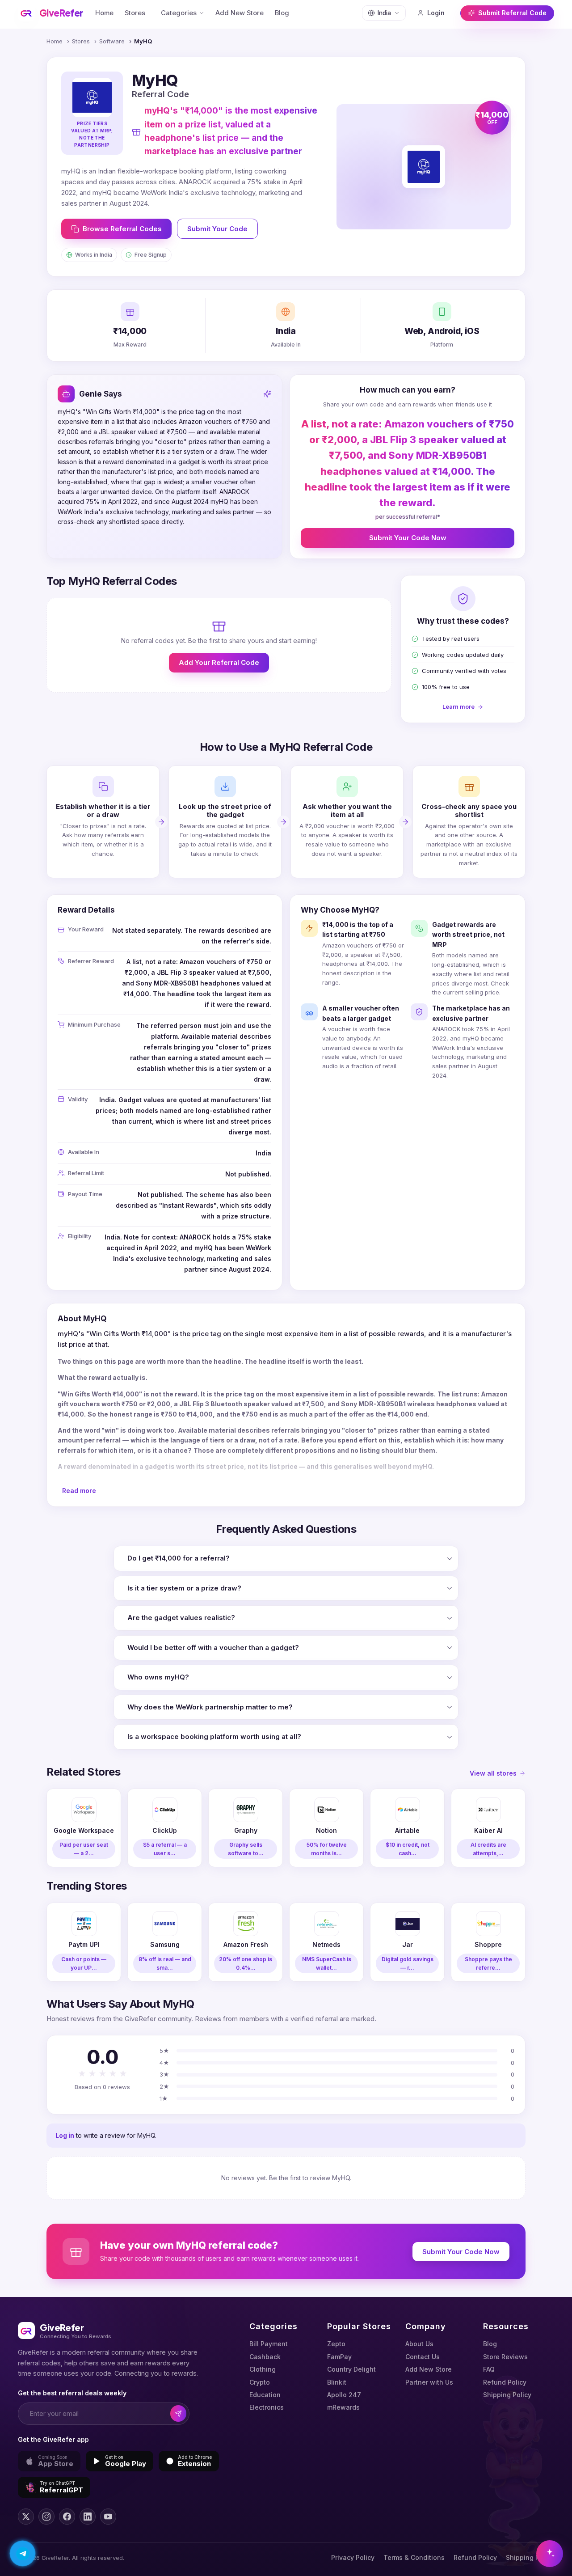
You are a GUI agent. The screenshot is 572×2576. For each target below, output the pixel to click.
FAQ (489, 2369)
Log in (65, 2135)
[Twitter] (26, 2517)
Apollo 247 (344, 2395)
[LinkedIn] (88, 2517)
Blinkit (337, 2382)
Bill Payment (269, 2344)
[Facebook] (67, 2517)
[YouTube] (108, 2517)
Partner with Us (429, 2382)
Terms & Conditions (414, 2557)
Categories (179, 13)
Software (112, 41)
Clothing (263, 2369)
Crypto (260, 2382)
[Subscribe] (179, 2413)
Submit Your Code (217, 229)
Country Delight (351, 2369)
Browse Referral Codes (122, 229)
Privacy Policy (353, 2557)
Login (436, 13)
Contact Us (423, 2357)
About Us (419, 2344)
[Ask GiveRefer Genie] (550, 2554)
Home (104, 13)
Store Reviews (505, 2357)
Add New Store (240, 13)
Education (265, 2395)
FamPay (339, 2357)
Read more (79, 1491)
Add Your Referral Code (219, 662)
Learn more (458, 706)
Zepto (336, 2344)
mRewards (343, 2407)
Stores (135, 13)
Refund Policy (505, 2382)
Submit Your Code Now (408, 538)
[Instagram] (46, 2517)
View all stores (493, 1773)
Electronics (267, 2407)
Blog (282, 13)
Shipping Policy (507, 2395)
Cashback (265, 2357)
